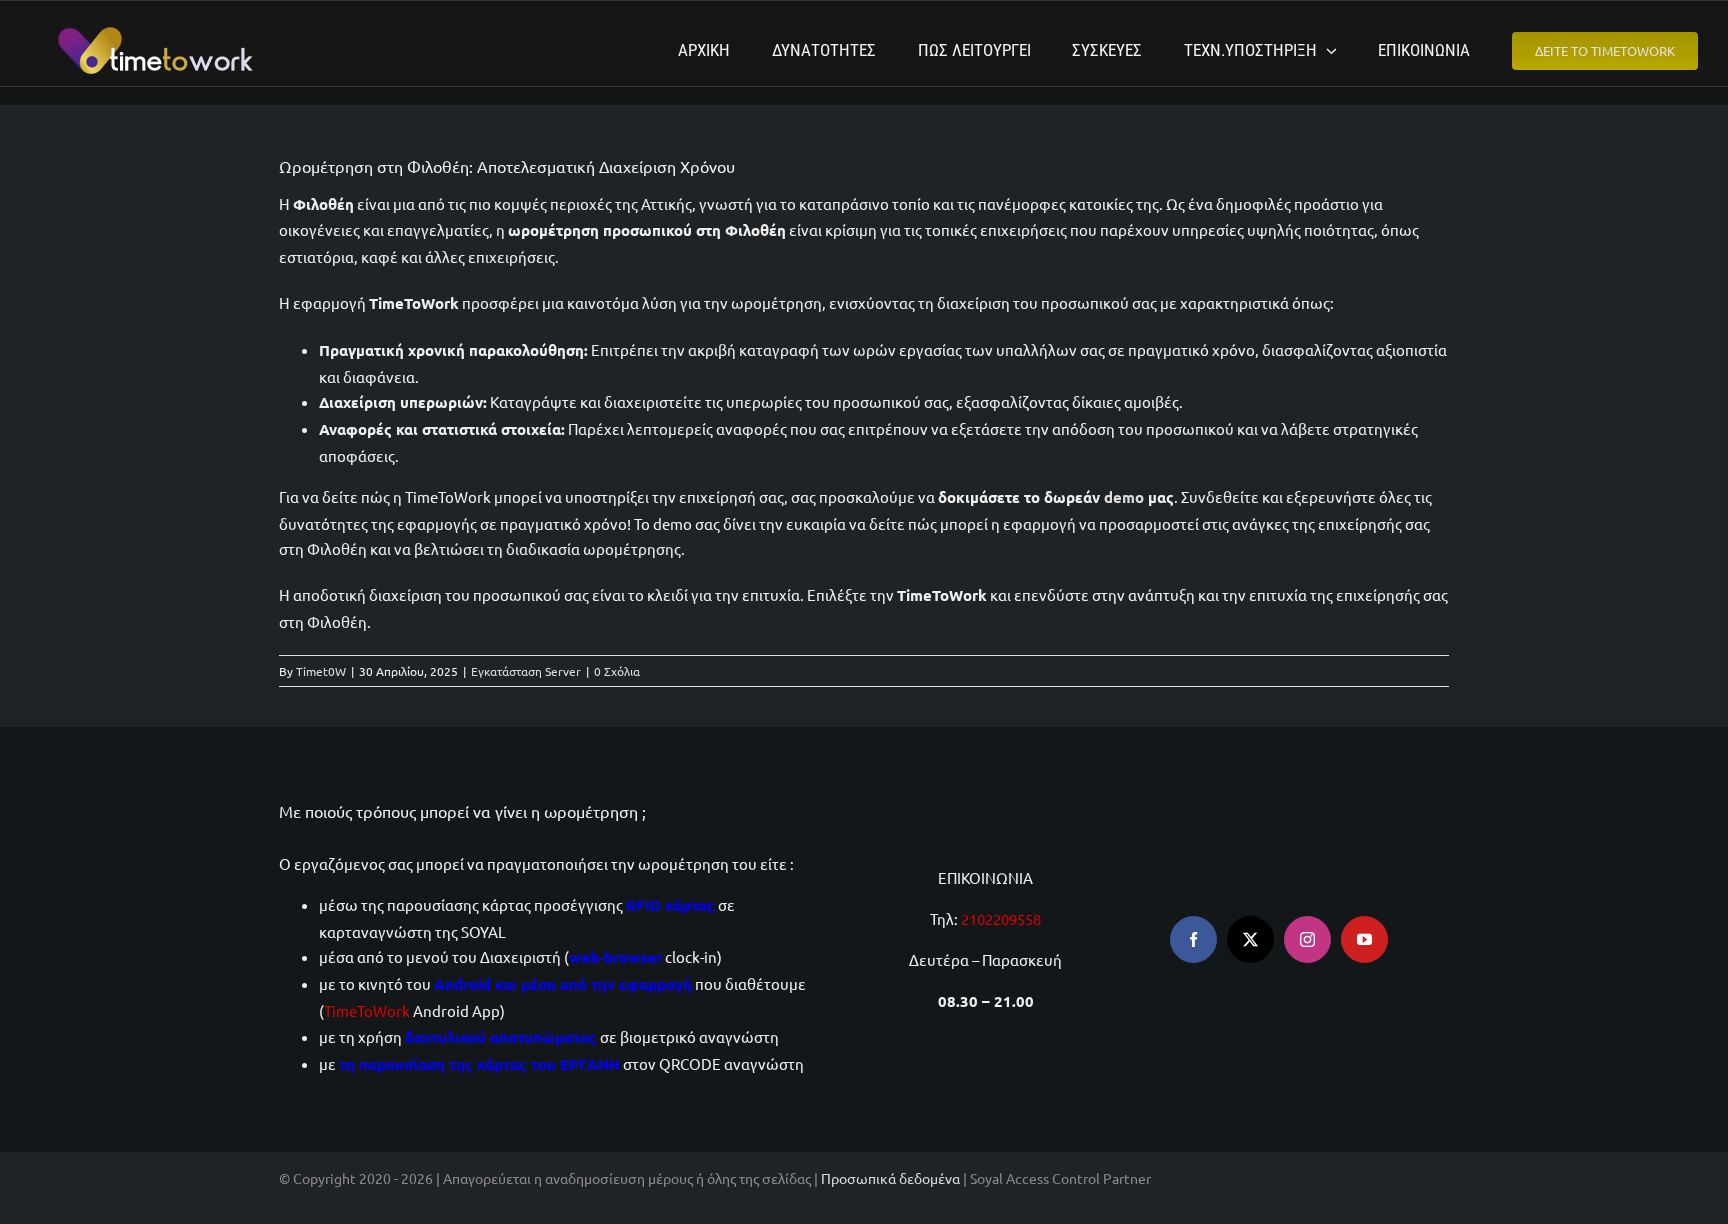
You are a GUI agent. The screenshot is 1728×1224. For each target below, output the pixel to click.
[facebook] (1193, 939)
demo (1124, 497)
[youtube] (1364, 939)
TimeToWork (367, 1010)
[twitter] (1250, 939)
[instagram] (1307, 939)
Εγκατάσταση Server (526, 671)
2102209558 (1001, 918)
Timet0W (321, 671)
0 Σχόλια (617, 671)
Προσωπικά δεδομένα (890, 1178)
